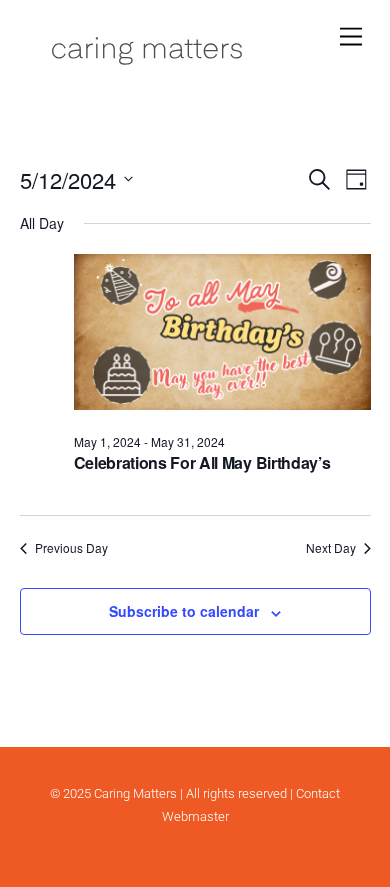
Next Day (331, 548)
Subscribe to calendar (184, 611)
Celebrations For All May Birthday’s (202, 462)
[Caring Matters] (147, 63)
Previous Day (71, 548)
